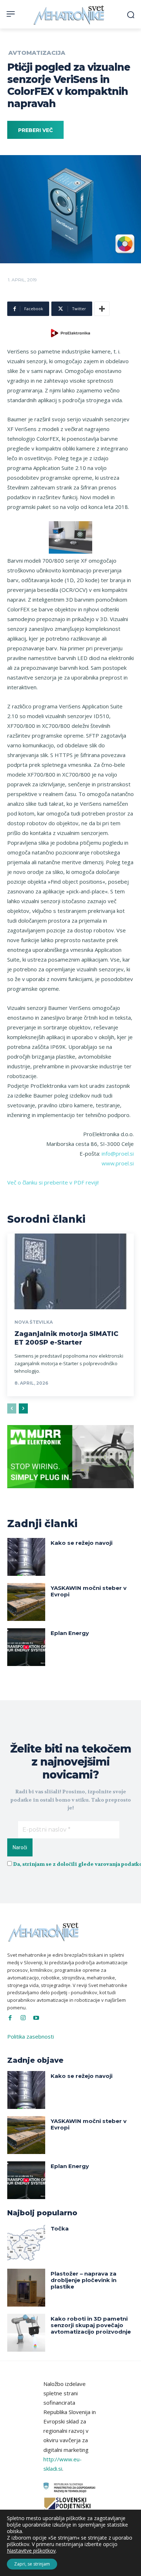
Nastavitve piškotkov (31, 2551)
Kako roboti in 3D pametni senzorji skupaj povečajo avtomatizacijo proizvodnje (91, 2325)
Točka (60, 2228)
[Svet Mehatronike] (70, 15)
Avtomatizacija (37, 53)
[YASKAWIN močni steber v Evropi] (26, 1602)
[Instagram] (23, 2018)
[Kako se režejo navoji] (26, 1557)
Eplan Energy (70, 1633)
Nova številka (34, 1322)
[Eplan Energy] (26, 1647)
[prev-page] (12, 1408)
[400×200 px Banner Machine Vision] (70, 1494)
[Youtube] (36, 2018)
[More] (102, 309)
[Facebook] (10, 2018)
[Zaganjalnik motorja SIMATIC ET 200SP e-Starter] (70, 1271)
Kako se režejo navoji (82, 1543)
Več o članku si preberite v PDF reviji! (53, 1182)
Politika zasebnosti (31, 2036)
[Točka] (26, 2243)
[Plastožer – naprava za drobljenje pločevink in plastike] (26, 2288)
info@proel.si (118, 1153)
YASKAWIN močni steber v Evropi (89, 1591)
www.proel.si (118, 1163)
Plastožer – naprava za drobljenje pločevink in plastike (84, 2280)
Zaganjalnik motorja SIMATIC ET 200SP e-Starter (66, 1338)
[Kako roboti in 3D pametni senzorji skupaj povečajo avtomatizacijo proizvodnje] (26, 2333)
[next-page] (23, 1408)
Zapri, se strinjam (32, 2564)
